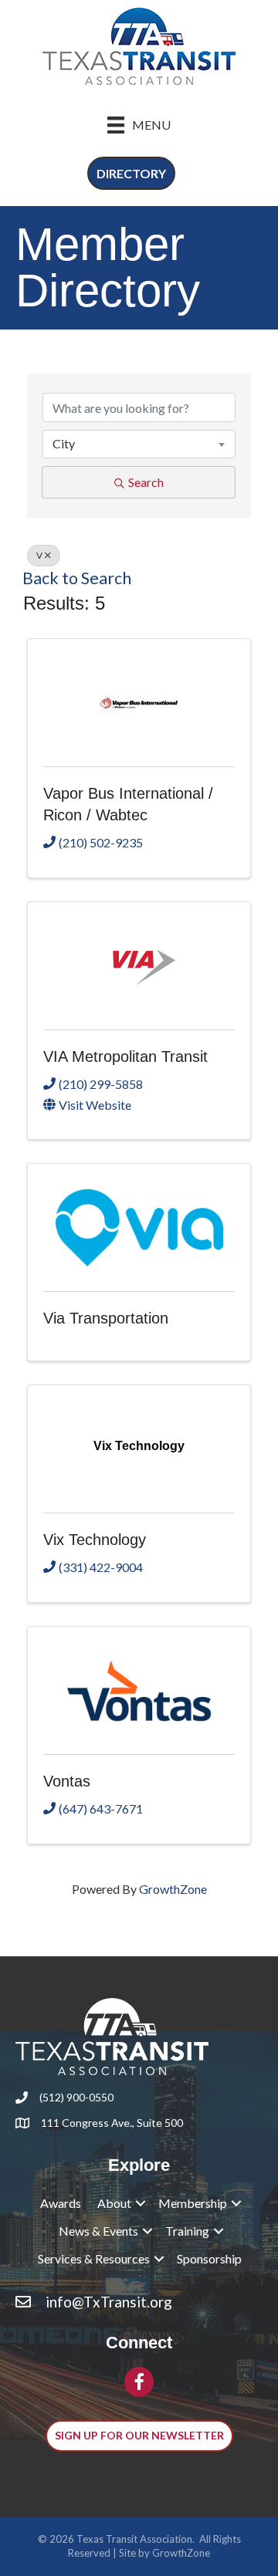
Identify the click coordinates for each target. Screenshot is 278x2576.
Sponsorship (209, 2258)
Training (187, 2231)
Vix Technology (95, 1540)
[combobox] (139, 444)
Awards (61, 2203)
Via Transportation (106, 1318)
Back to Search (77, 578)
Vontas (67, 1781)
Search (146, 482)
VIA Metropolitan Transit (125, 1056)
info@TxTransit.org (109, 2302)
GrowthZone (173, 1889)
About (114, 2203)
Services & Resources (94, 2258)
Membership (193, 2203)
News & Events (98, 2231)
